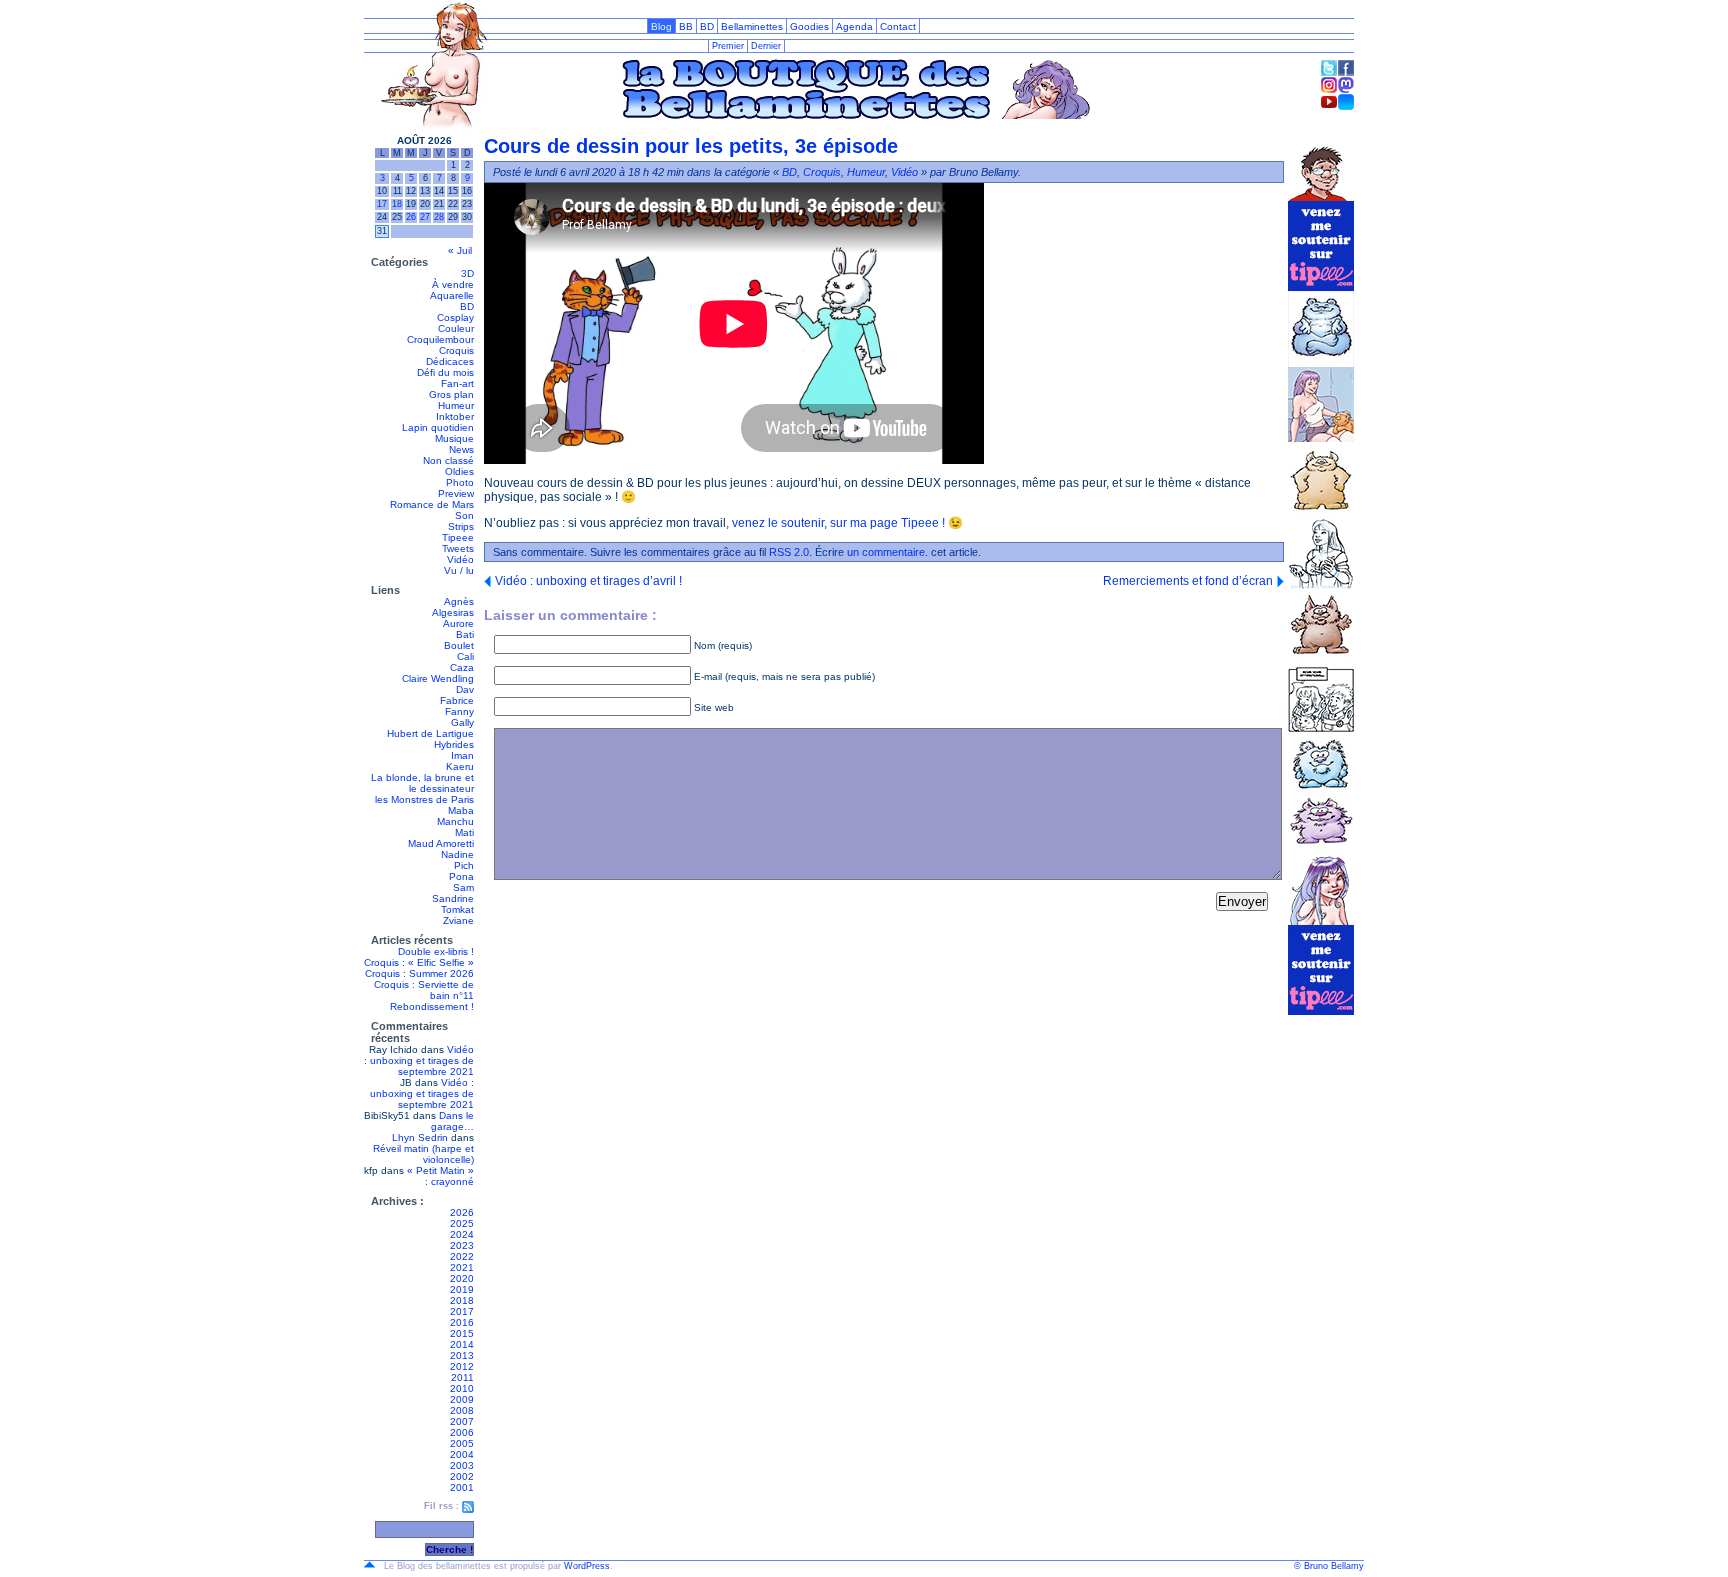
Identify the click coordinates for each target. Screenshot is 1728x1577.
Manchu (455, 821)
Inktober (455, 416)
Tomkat (457, 909)
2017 (462, 1311)
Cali (465, 656)
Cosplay (455, 317)
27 (425, 217)
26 (411, 217)
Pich (464, 865)
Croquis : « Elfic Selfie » (419, 962)
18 (397, 204)
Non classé (448, 460)
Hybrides (454, 744)
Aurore (458, 623)
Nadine (457, 854)
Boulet (459, 645)
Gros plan (451, 394)
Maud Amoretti (441, 843)
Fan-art (457, 383)
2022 (462, 1256)
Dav (465, 689)
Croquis (456, 350)
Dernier (766, 46)
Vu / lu (459, 570)
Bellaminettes (752, 26)
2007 (462, 1421)
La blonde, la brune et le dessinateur (422, 783)
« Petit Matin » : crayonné (440, 1176)
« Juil (460, 250)
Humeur (456, 405)
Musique (454, 438)
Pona (461, 876)
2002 (462, 1476)
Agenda (854, 26)
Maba (461, 810)
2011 (462, 1377)
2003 (462, 1465)
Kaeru (460, 766)
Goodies (809, 26)
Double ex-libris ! (436, 951)
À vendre (453, 284)
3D (467, 273)
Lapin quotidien (438, 427)
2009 (462, 1399)
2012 (462, 1366)
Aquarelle (452, 295)
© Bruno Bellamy (1329, 1566)
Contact (898, 26)
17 (382, 204)
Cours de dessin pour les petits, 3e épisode (691, 146)
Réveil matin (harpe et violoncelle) (423, 1154)
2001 (462, 1487)
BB (686, 26)
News (461, 449)
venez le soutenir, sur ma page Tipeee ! (838, 523)
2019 (462, 1289)
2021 (462, 1267)
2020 (462, 1278)
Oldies (459, 471)
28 (439, 217)
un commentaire (886, 552)
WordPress (587, 1566)
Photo (460, 482)
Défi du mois (445, 372)
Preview (456, 493)
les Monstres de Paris (424, 799)
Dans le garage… (452, 1121)
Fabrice (457, 700)
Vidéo (460, 559)
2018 (462, 1300)
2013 (462, 1355)
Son (464, 515)
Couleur (456, 328)
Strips (461, 526)
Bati (465, 634)
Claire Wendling (438, 678)
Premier (728, 46)
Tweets (458, 548)
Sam (463, 887)
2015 (462, 1333)
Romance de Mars (432, 504)
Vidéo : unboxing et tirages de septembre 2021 (419, 1060)
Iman (462, 755)
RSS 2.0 (789, 552)
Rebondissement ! (432, 1006)
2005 (462, 1443)
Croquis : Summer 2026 (419, 973)
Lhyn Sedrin (420, 1137)
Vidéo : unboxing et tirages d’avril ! (588, 581)
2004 (462, 1454)
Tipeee (458, 537)
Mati (464, 832)
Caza (462, 667)
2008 (462, 1410)
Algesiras (453, 612)
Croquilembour (440, 339)
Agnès (459, 601)
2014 (462, 1344)
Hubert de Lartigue (430, 733)
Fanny (459, 711)
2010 (462, 1388)
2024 (462, 1234)
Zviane (458, 920)
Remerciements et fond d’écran (1188, 581)
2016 (462, 1322)
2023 (462, 1245)
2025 (462, 1223)
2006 (462, 1432)
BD (707, 26)
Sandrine (453, 898)
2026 (462, 1212)
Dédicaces (450, 361)
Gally (462, 722)
